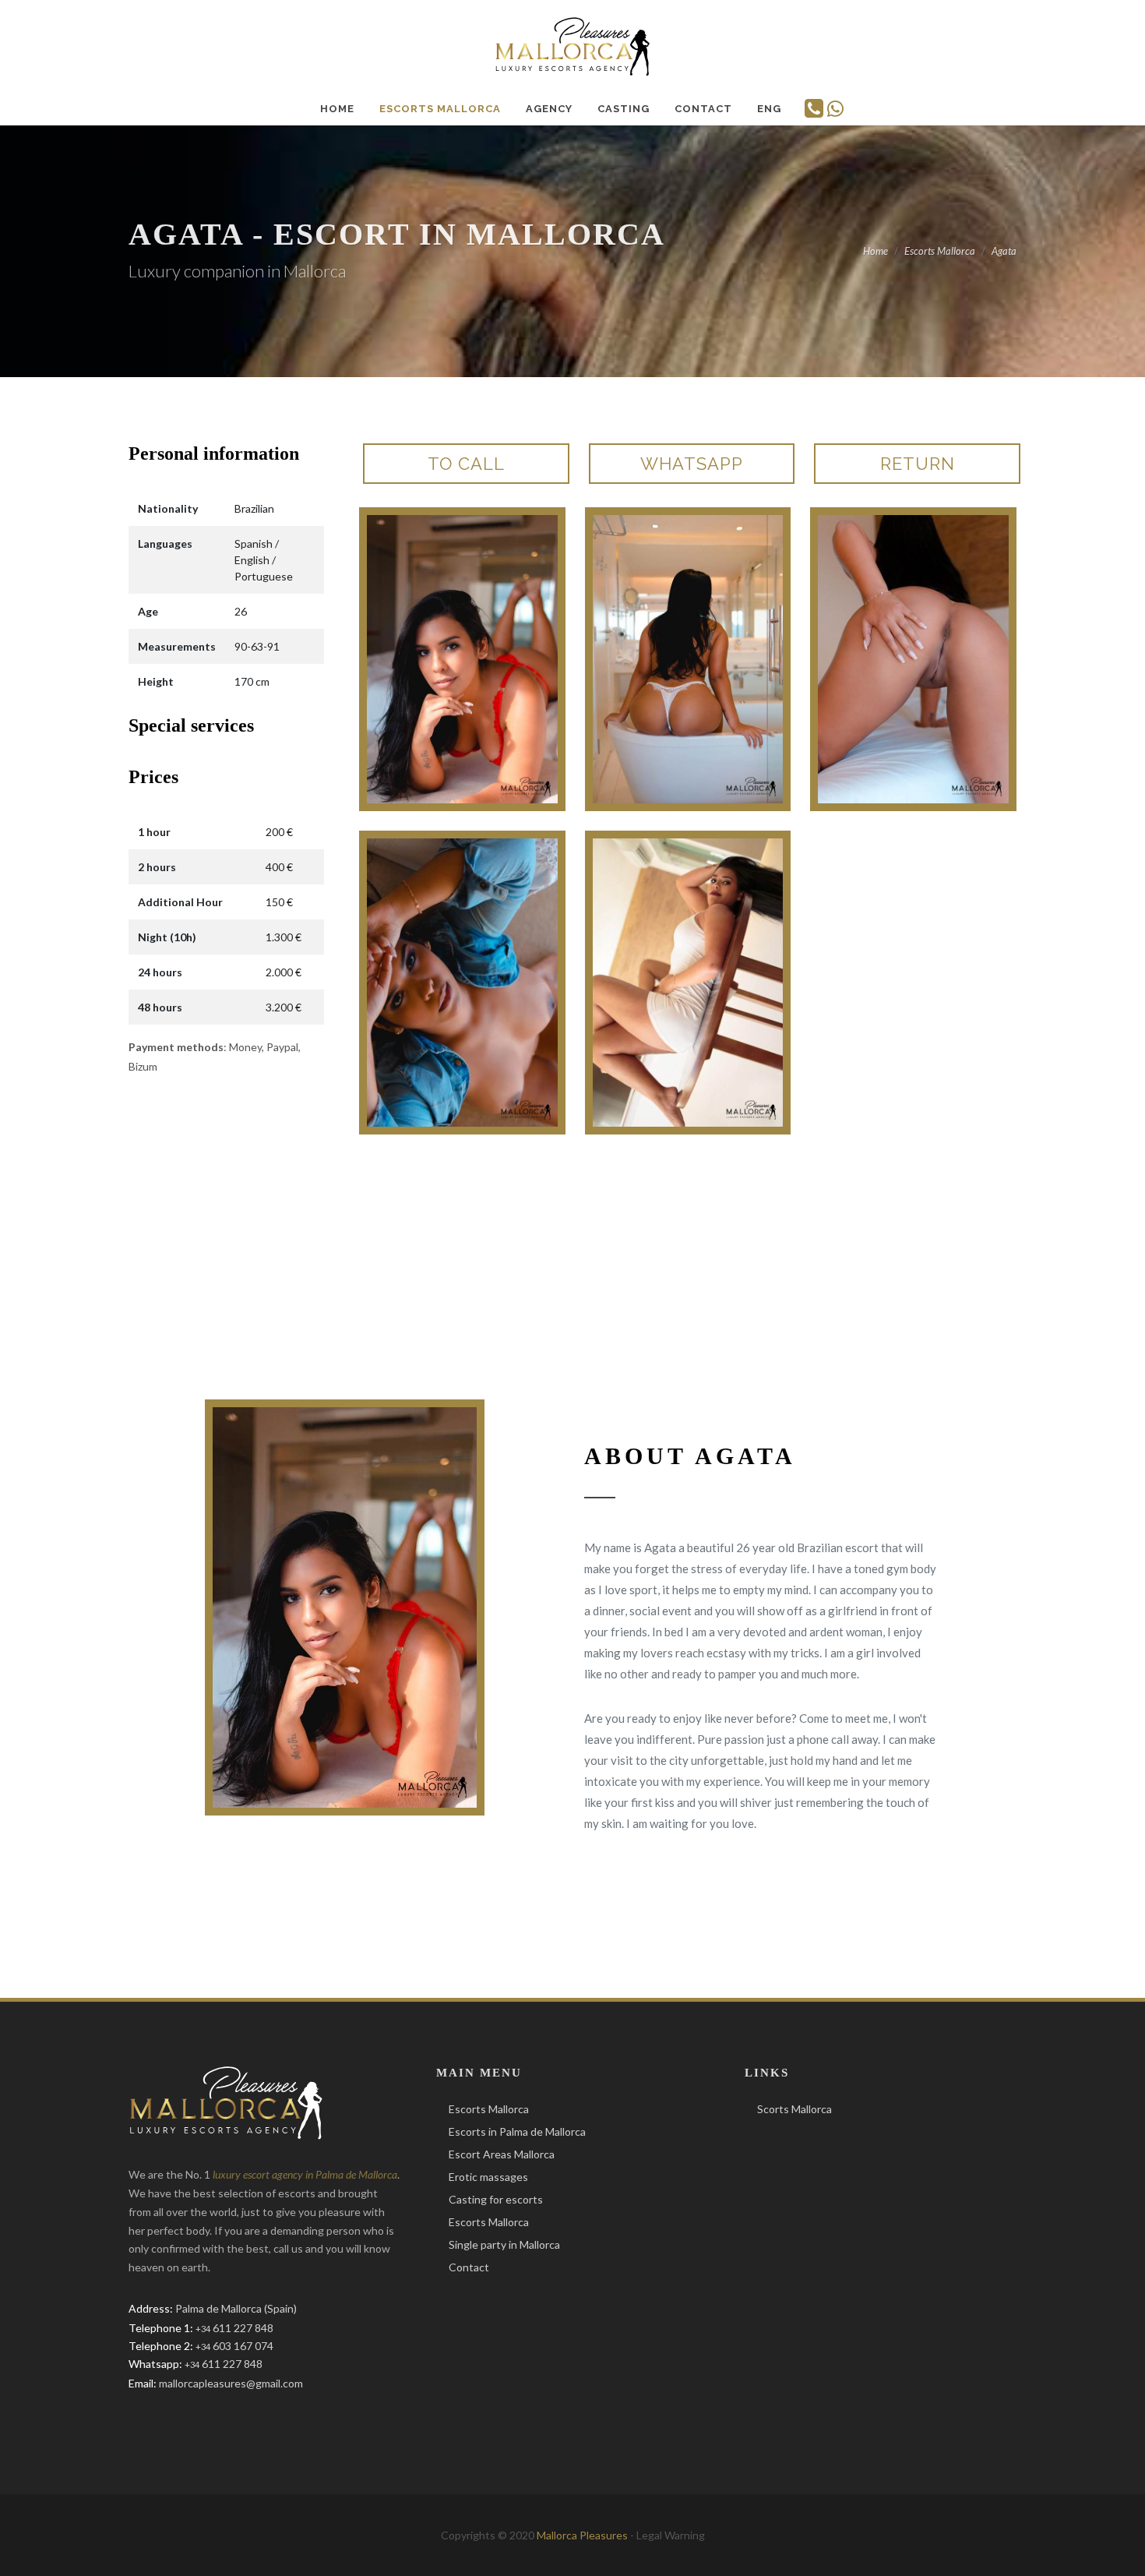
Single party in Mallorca (504, 2244)
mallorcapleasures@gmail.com (231, 2383)
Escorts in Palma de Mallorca (517, 2131)
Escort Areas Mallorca (502, 2154)
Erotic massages (488, 2177)
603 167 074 (234, 2346)
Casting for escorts (496, 2199)
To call (466, 464)
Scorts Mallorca (794, 2109)
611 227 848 (234, 2328)
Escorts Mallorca (489, 2109)
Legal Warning (671, 2535)
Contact (469, 2267)
